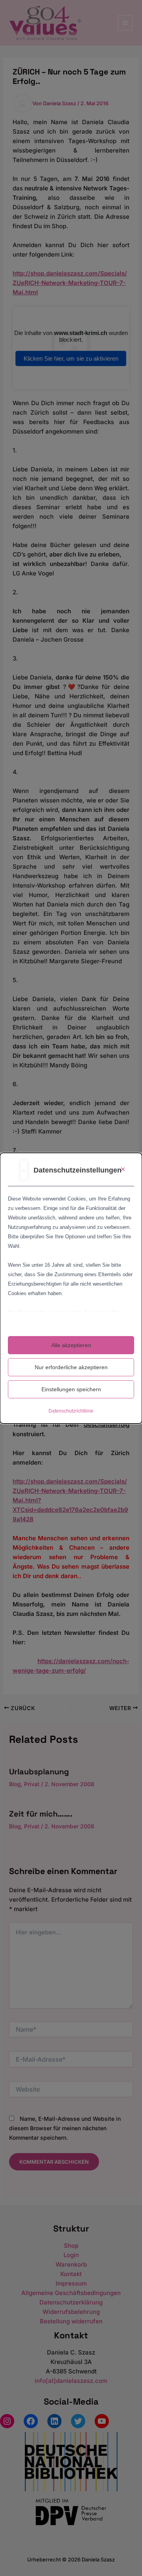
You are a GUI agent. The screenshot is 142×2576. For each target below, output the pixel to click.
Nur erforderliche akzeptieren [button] (71, 1367)
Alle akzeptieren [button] (71, 1345)
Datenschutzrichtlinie (71, 1411)
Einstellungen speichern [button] (71, 1389)
